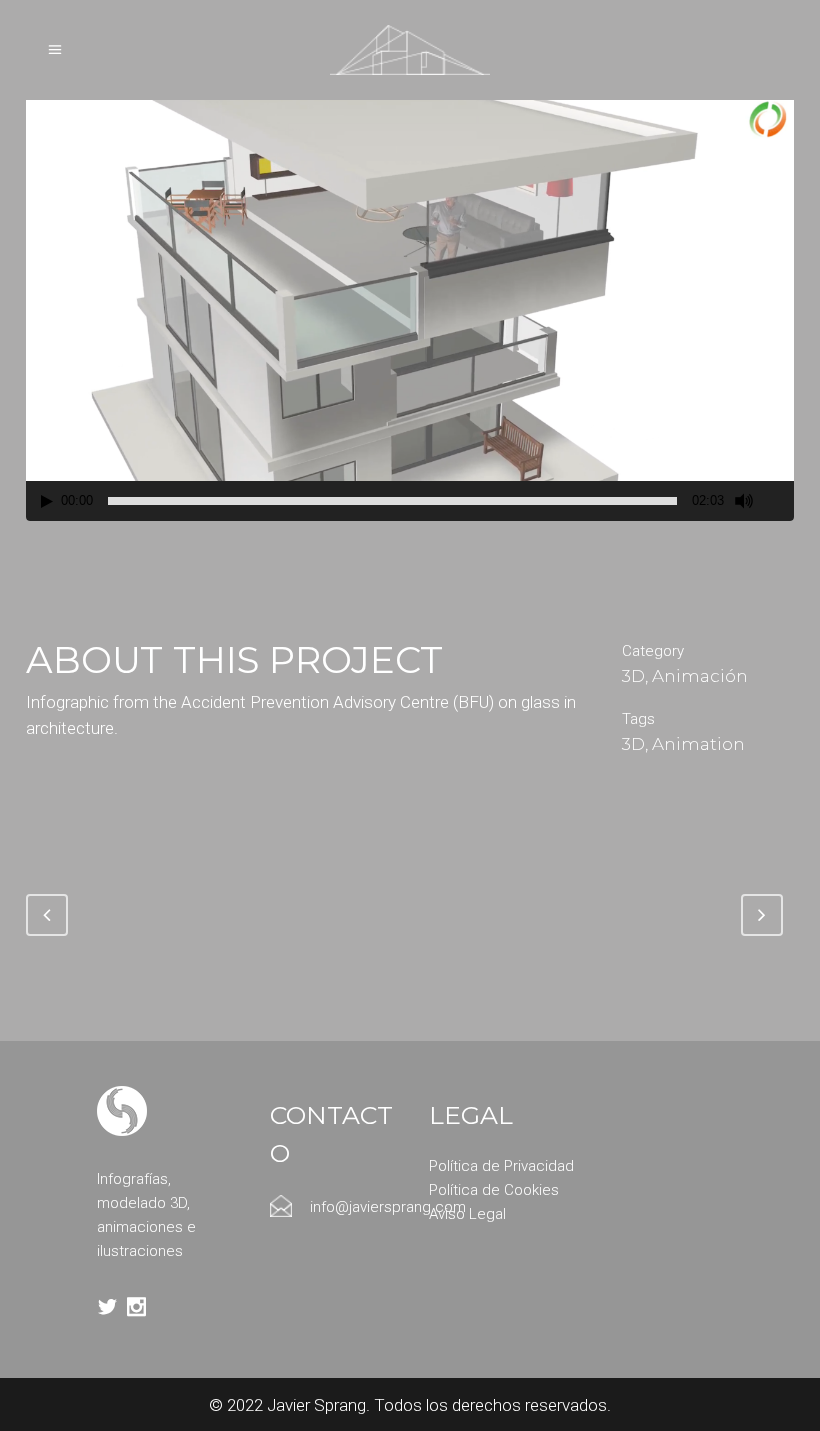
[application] (410, 305)
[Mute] (744, 501)
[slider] (392, 501)
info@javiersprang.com (388, 1207)
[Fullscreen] (780, 501)
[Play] (47, 501)
